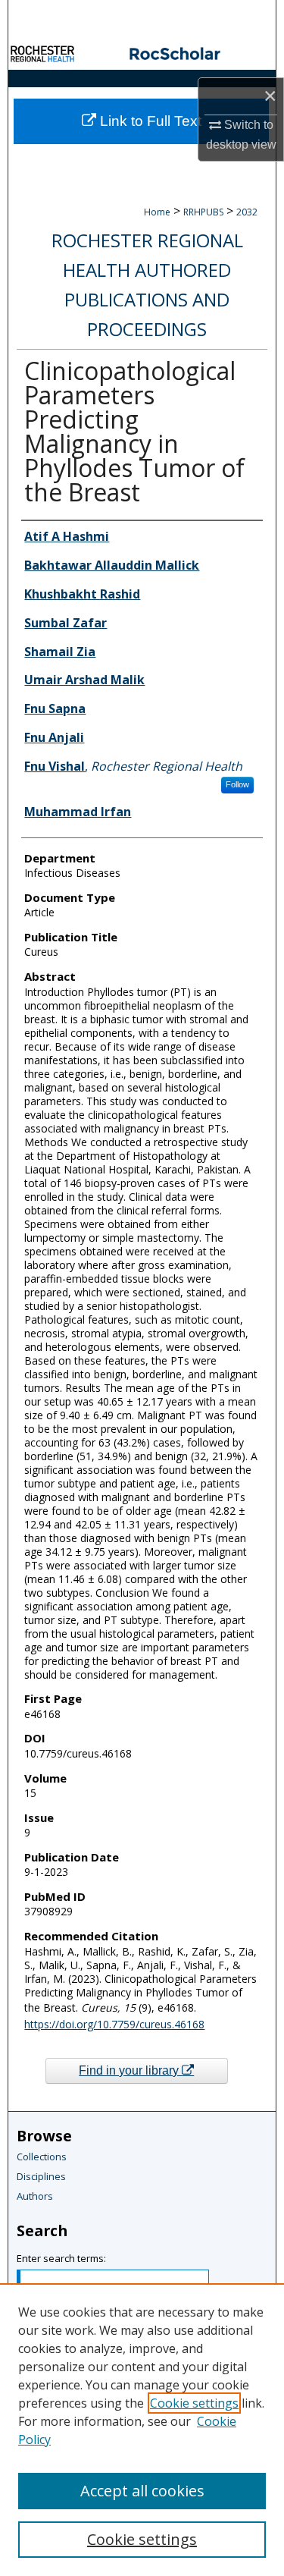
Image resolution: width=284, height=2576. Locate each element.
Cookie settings (194, 2403)
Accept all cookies (142, 2491)
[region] (142, 2430)
